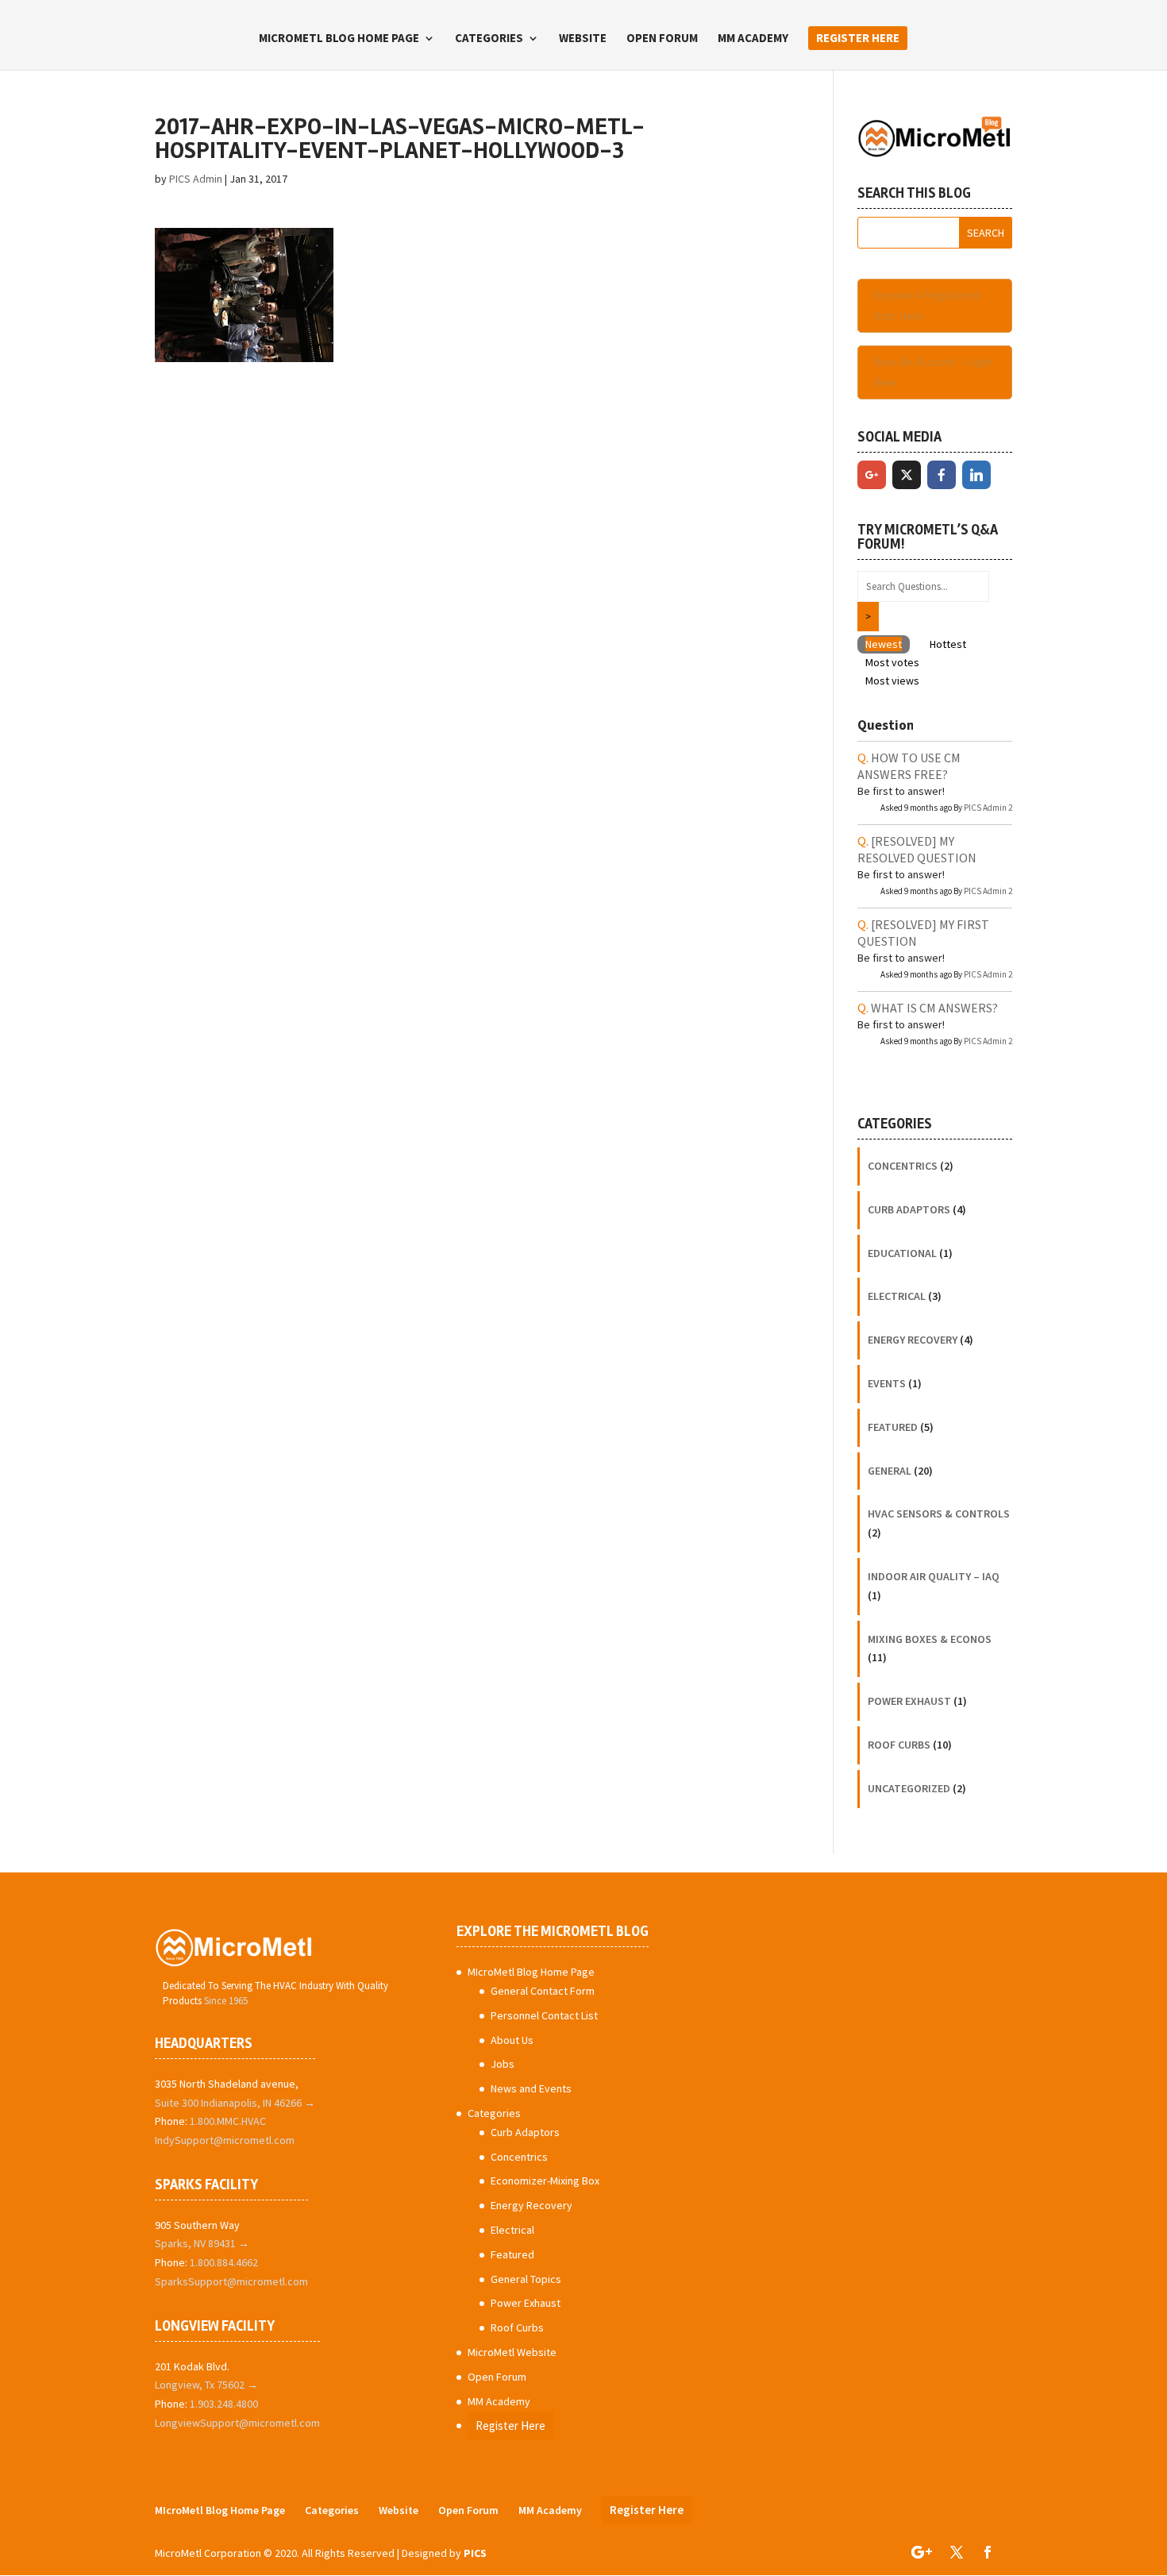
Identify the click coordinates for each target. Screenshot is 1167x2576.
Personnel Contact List (544, 2015)
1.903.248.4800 (224, 2404)
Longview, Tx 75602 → (206, 2385)
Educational (902, 1253)
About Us (512, 2040)
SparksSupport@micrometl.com (231, 2281)
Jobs (503, 2064)
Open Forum (662, 39)
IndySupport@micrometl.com (225, 2140)
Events (887, 1383)
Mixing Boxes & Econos (930, 1639)
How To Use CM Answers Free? (909, 766)
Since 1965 (226, 2001)
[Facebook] (942, 475)
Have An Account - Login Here (933, 372)
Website (583, 39)
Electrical (897, 1296)
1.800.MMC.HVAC (228, 2121)
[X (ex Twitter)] (907, 475)
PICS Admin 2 (988, 808)
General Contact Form (543, 1991)
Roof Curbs (899, 1745)
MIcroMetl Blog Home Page (339, 39)
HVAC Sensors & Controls (939, 1514)
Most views (892, 681)
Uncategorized (909, 1788)
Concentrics (903, 1166)
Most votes (892, 662)
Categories (489, 39)
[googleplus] (872, 475)
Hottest (948, 644)
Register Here (858, 38)
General (890, 1471)
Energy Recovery (913, 1340)
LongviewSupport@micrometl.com (237, 2423)
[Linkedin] (976, 475)
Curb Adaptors (909, 1209)
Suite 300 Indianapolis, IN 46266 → (235, 2103)
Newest (884, 644)
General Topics (526, 2279)
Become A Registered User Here (926, 305)
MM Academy (753, 39)
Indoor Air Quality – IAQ (934, 1576)
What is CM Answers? (934, 1008)
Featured (893, 1427)
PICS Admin (196, 179)
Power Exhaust (909, 1701)
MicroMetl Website (512, 2352)
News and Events (531, 2088)
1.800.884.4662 (224, 2262)
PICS (475, 2553)
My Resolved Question (917, 849)
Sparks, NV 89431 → (202, 2243)
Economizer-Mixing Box (545, 2181)
